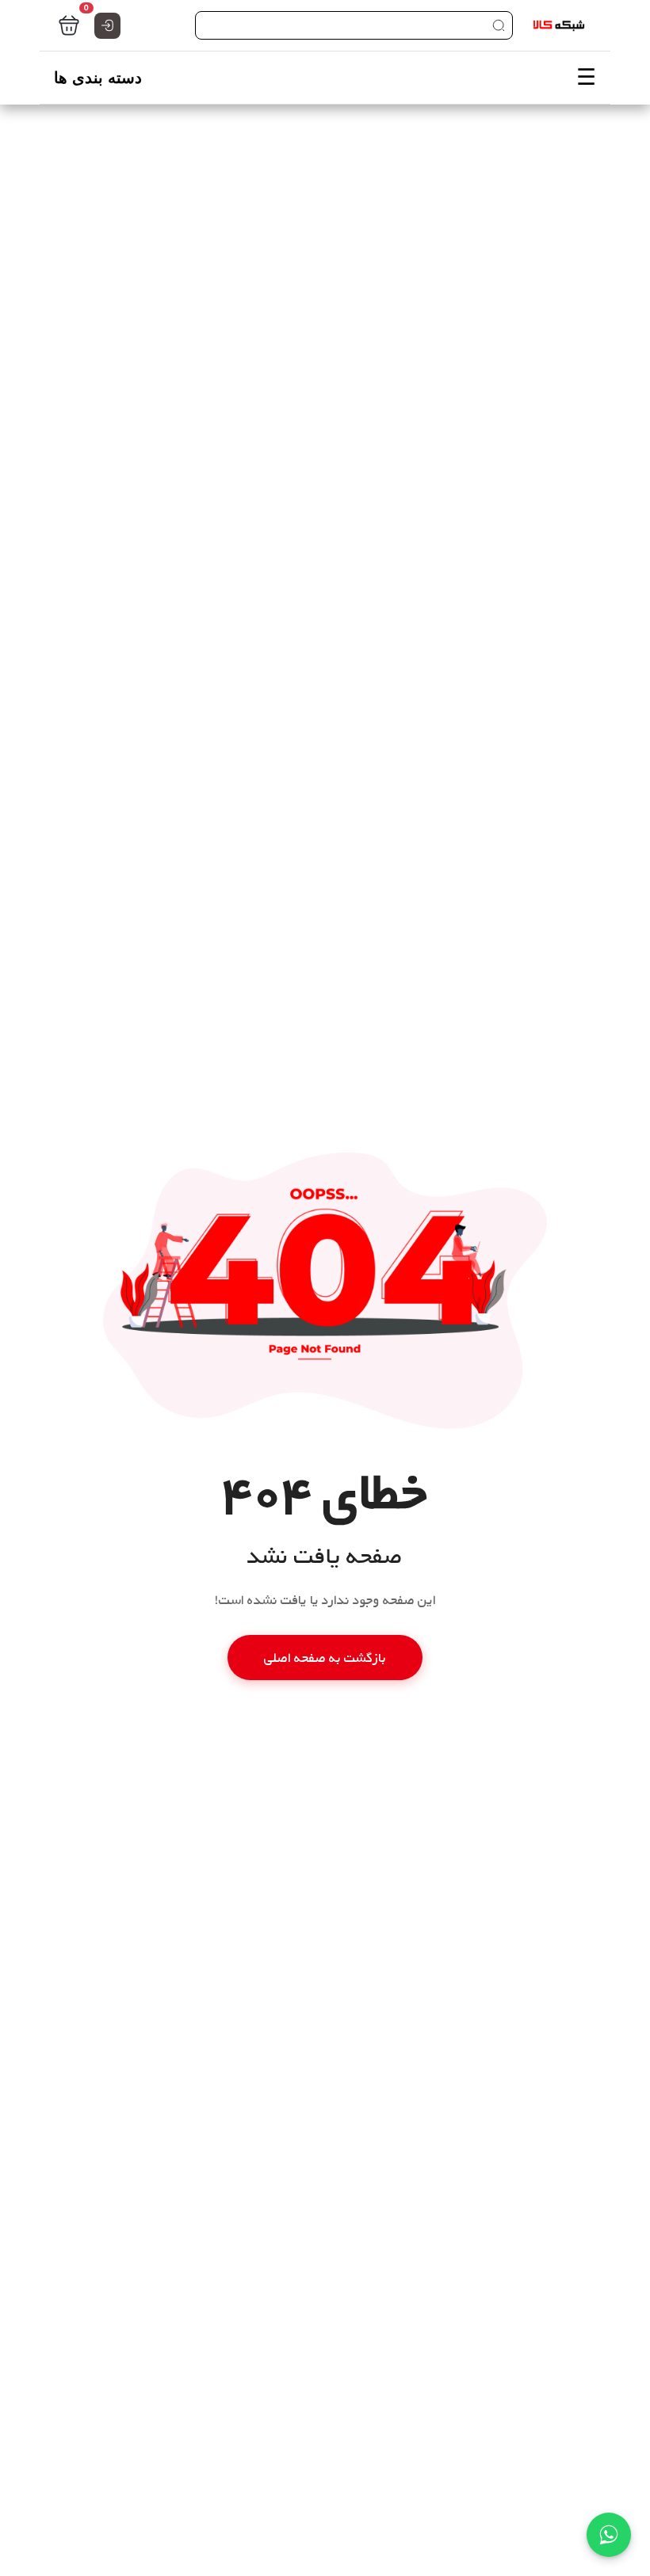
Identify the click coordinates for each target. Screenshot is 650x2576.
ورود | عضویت (107, 26)
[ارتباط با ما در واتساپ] (609, 2535)
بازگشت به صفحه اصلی (325, 1658)
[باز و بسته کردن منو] (325, 78)
